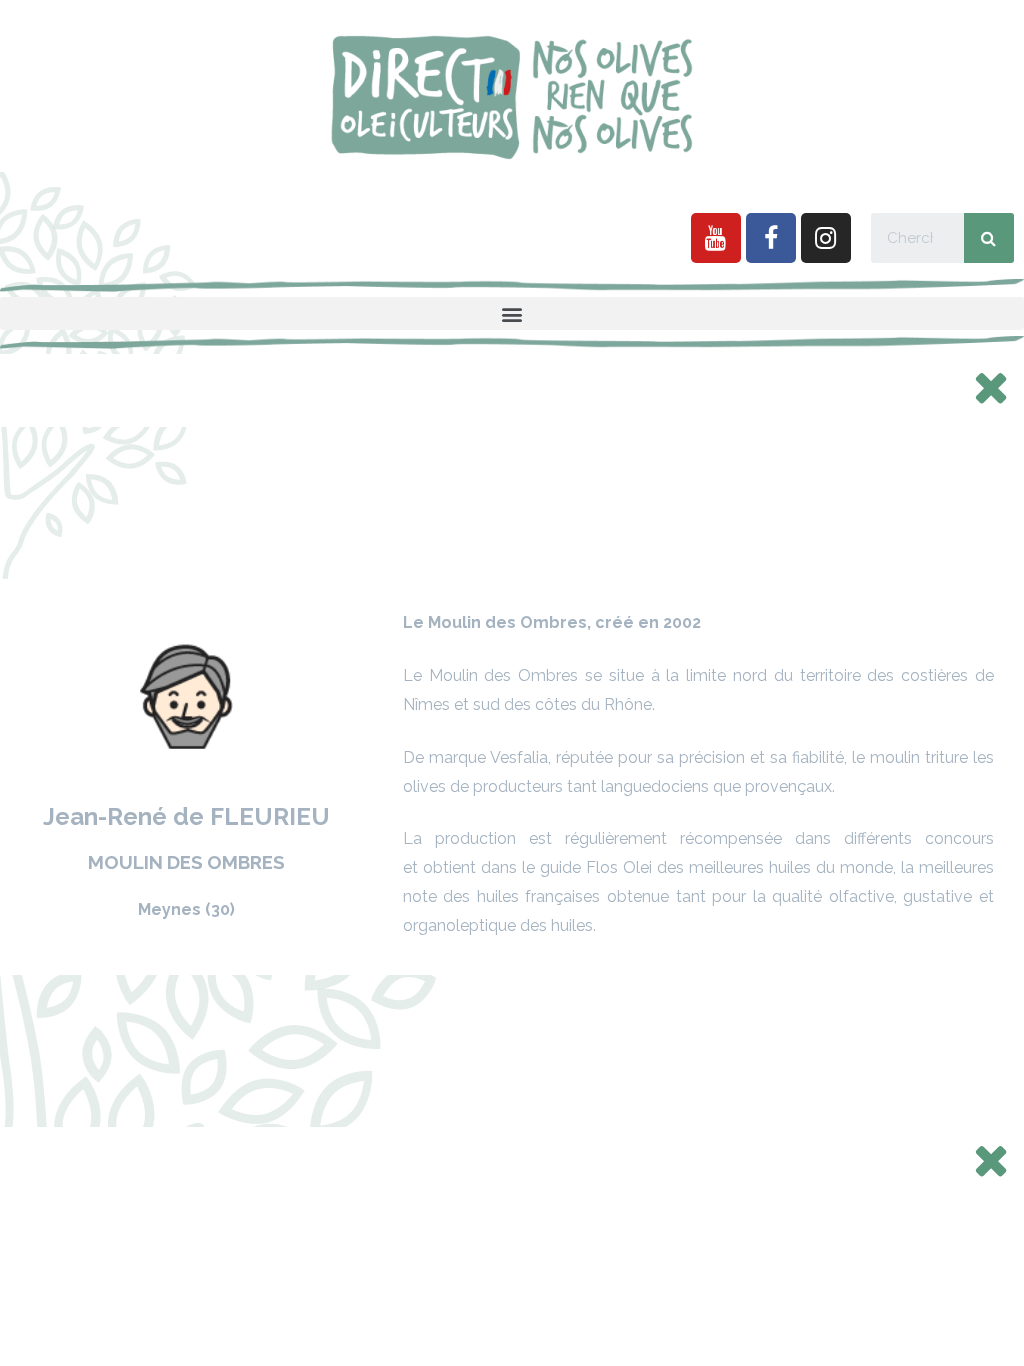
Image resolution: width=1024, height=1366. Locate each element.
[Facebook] (771, 238)
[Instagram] (826, 238)
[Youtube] (716, 238)
